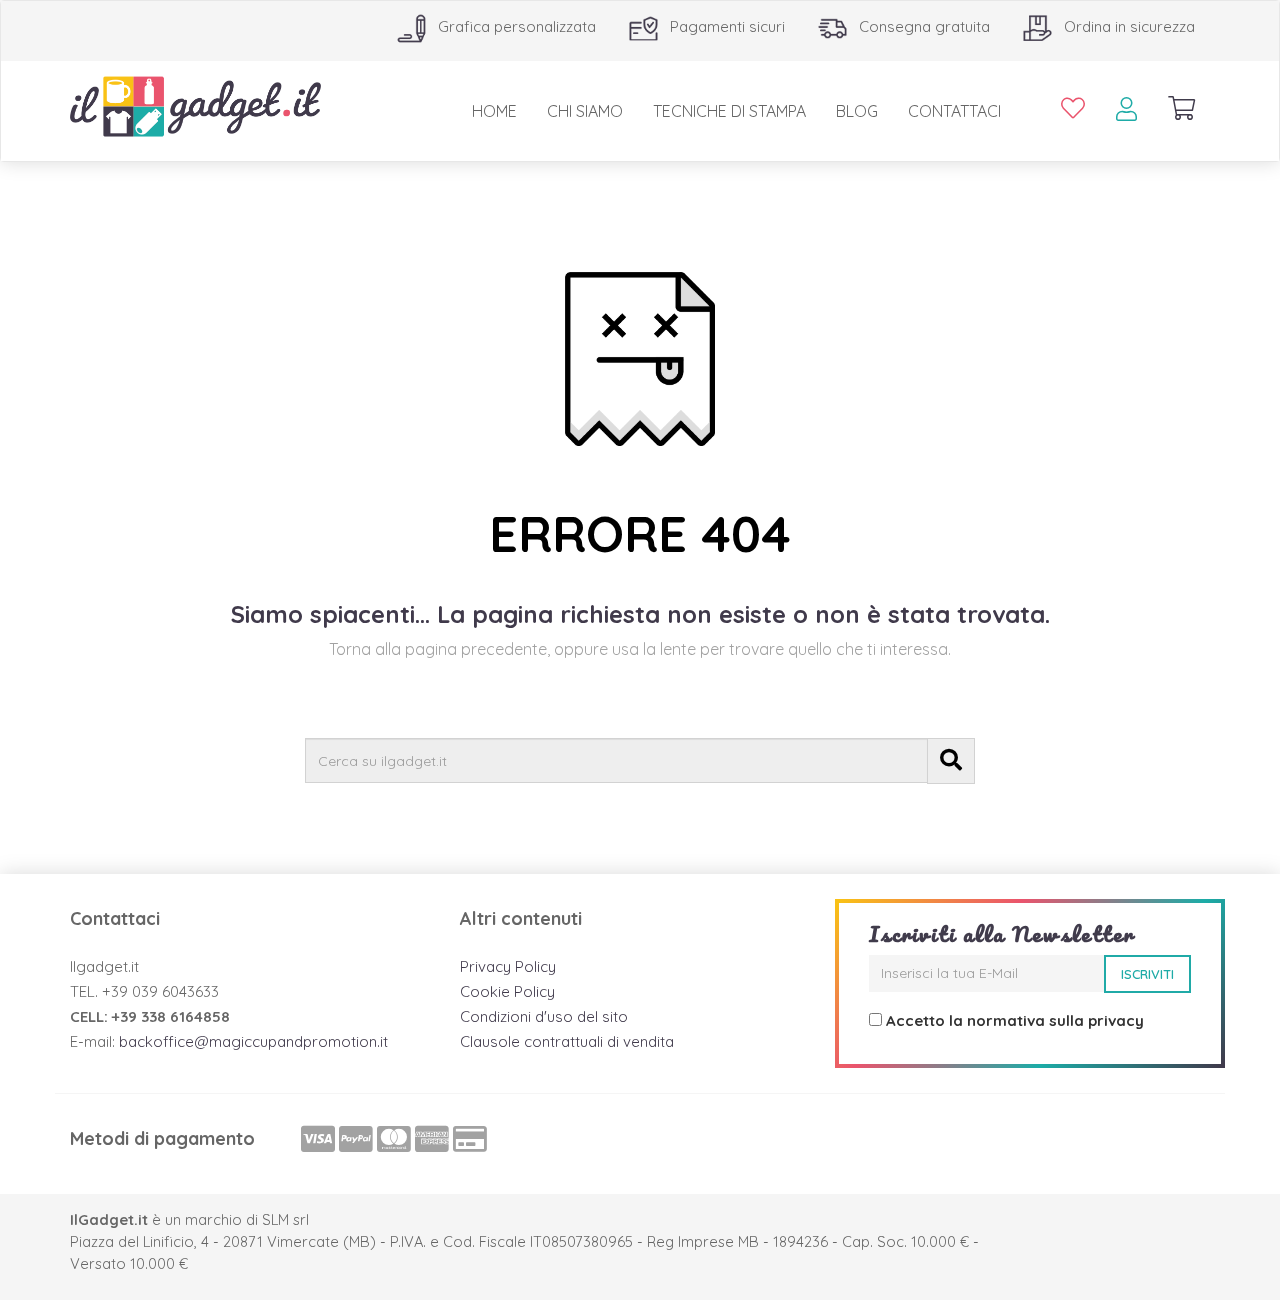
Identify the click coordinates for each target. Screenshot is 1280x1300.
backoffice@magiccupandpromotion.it (253, 1041)
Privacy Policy (508, 966)
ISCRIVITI (1147, 974)
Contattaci (954, 111)
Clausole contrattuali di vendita (567, 1041)
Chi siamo (585, 111)
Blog (857, 111)
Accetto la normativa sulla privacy (1015, 1020)
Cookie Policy (507, 991)
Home (494, 111)
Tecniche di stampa (729, 111)
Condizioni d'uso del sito (544, 1016)
